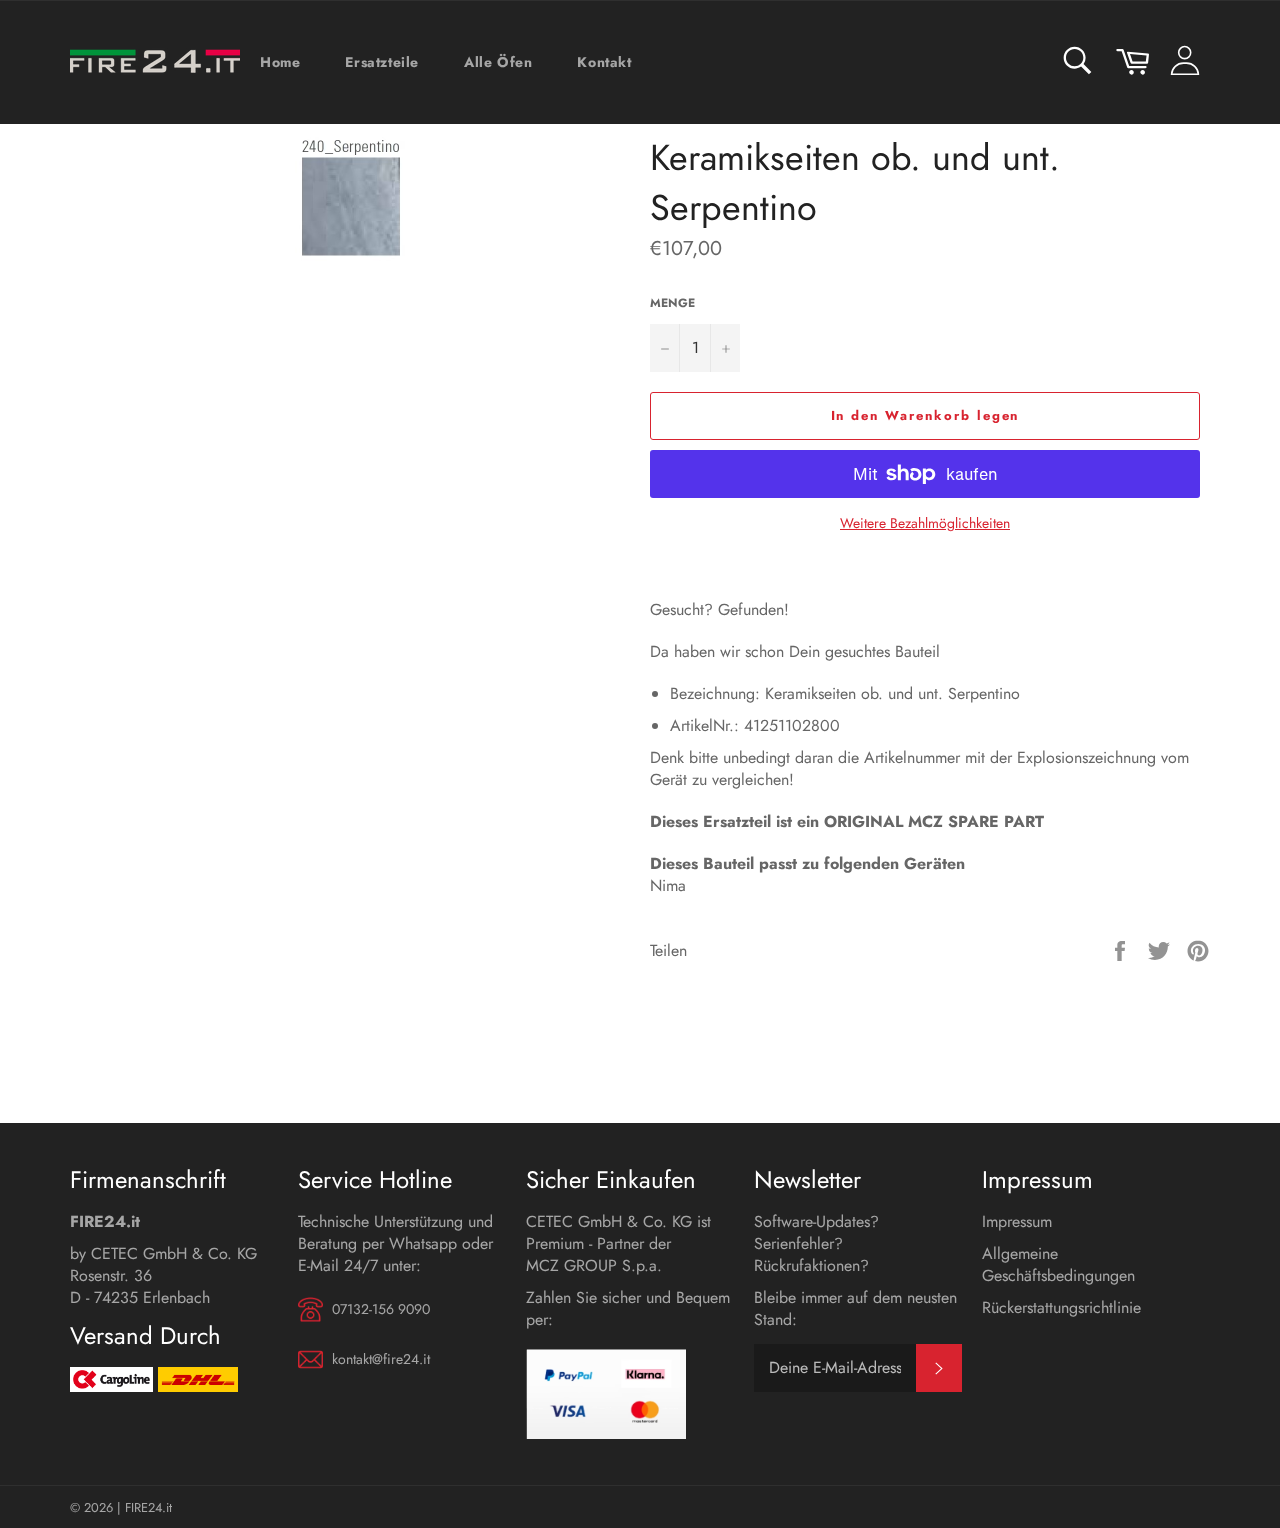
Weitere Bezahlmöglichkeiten (925, 523)
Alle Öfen (498, 62)
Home (280, 62)
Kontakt (604, 62)
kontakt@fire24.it (381, 1359)
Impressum (1017, 1221)
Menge (672, 303)
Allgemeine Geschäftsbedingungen (1058, 1264)
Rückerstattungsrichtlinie (1061, 1307)
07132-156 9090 (381, 1309)
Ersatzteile (382, 62)
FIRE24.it (148, 1507)
